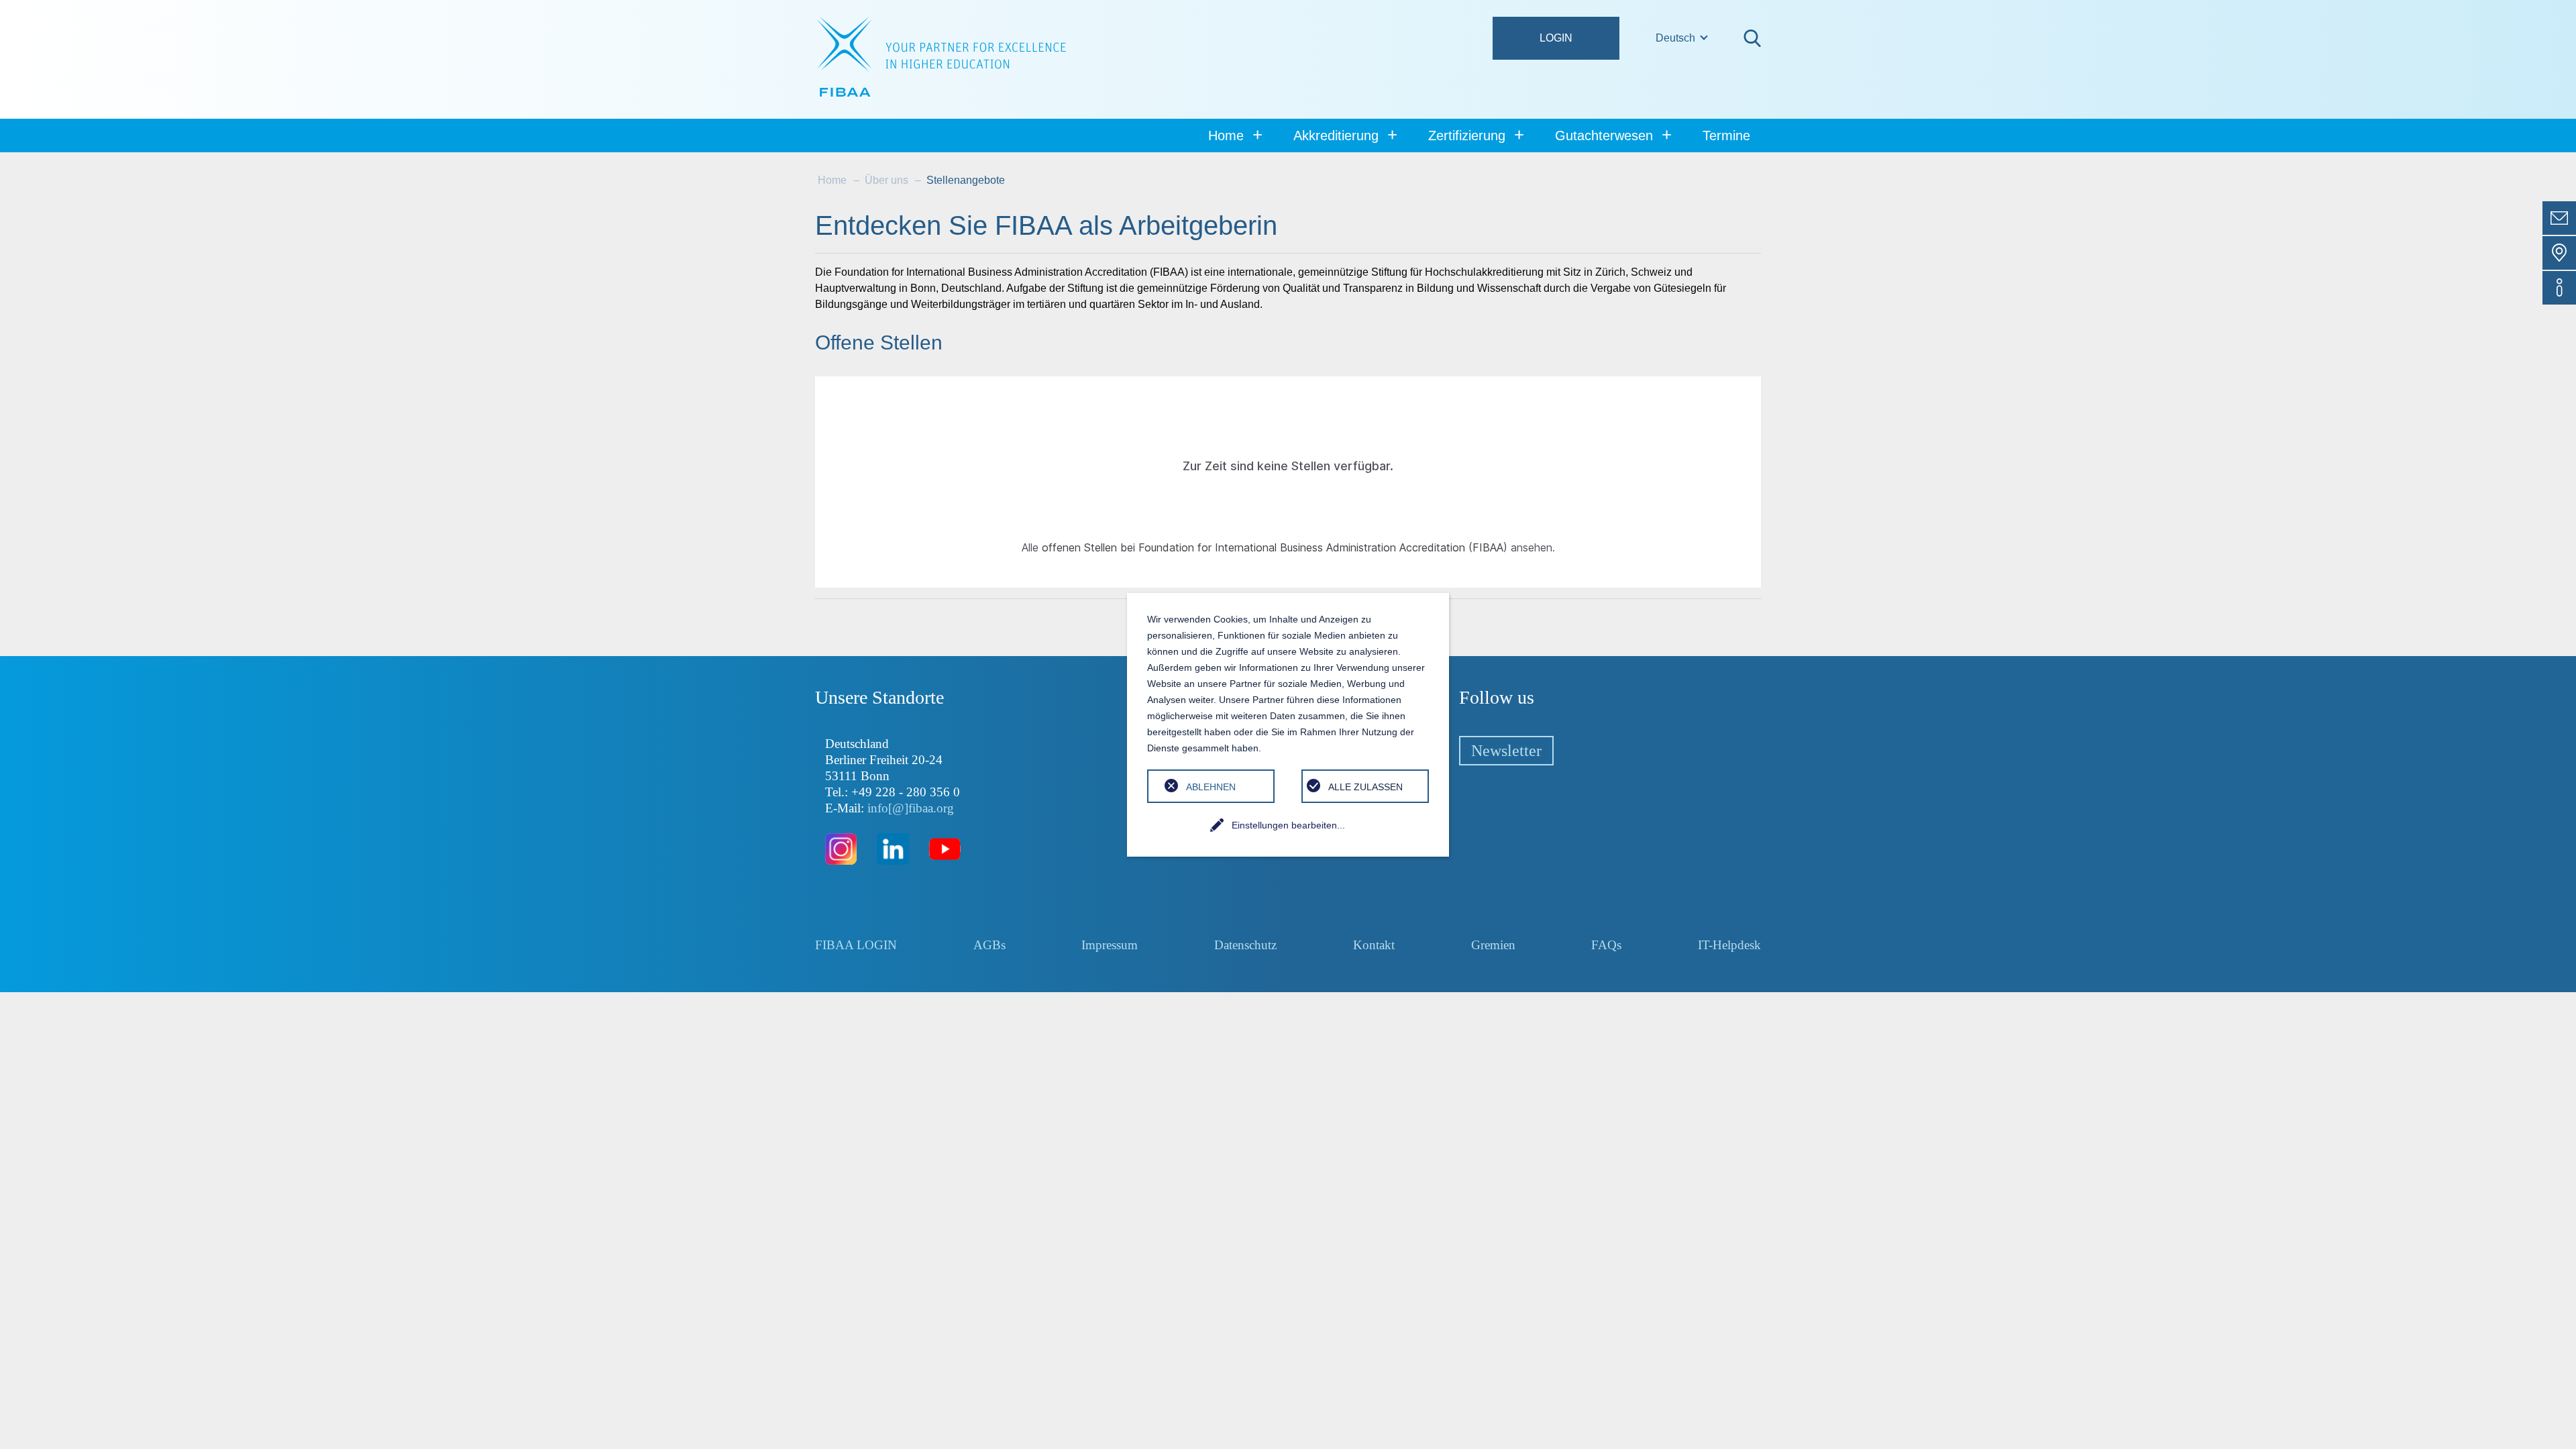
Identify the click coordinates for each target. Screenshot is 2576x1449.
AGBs (989, 945)
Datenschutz (1245, 945)
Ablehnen (1211, 787)
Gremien (1493, 945)
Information (2559, 288)
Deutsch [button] (1677, 38)
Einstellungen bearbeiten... (1288, 825)
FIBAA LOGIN (856, 945)
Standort (2559, 253)
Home (832, 180)
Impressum (1110, 945)
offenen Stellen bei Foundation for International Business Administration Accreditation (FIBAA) (1275, 547)
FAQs (1606, 945)
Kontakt (2559, 218)
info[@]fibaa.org (911, 808)
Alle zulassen (1365, 787)
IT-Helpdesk (1729, 945)
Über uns (887, 180)
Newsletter (1506, 751)
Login (1556, 38)
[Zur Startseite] (942, 57)
